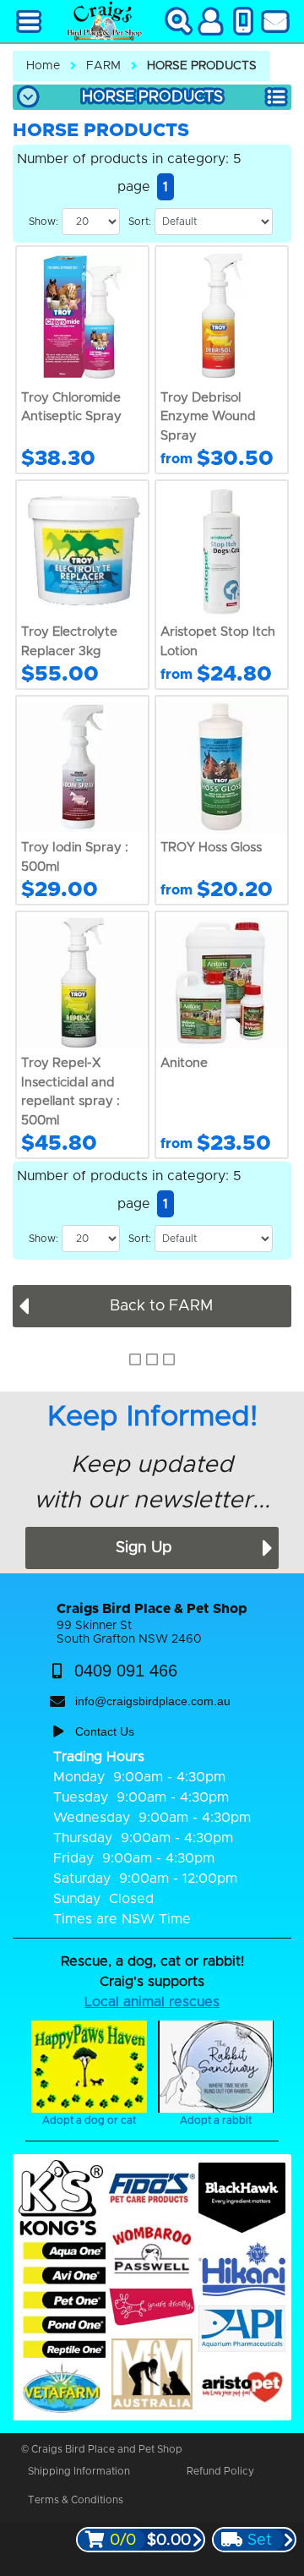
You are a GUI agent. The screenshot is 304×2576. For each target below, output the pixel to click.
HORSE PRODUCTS (202, 66)
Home (43, 66)
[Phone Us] (243, 21)
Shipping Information (79, 2471)
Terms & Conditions (76, 2500)
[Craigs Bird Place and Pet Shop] (103, 21)
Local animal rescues (152, 2002)
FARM (103, 66)
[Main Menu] (29, 21)
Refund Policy (220, 2471)
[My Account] (211, 21)
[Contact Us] (275, 21)
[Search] (179, 21)
